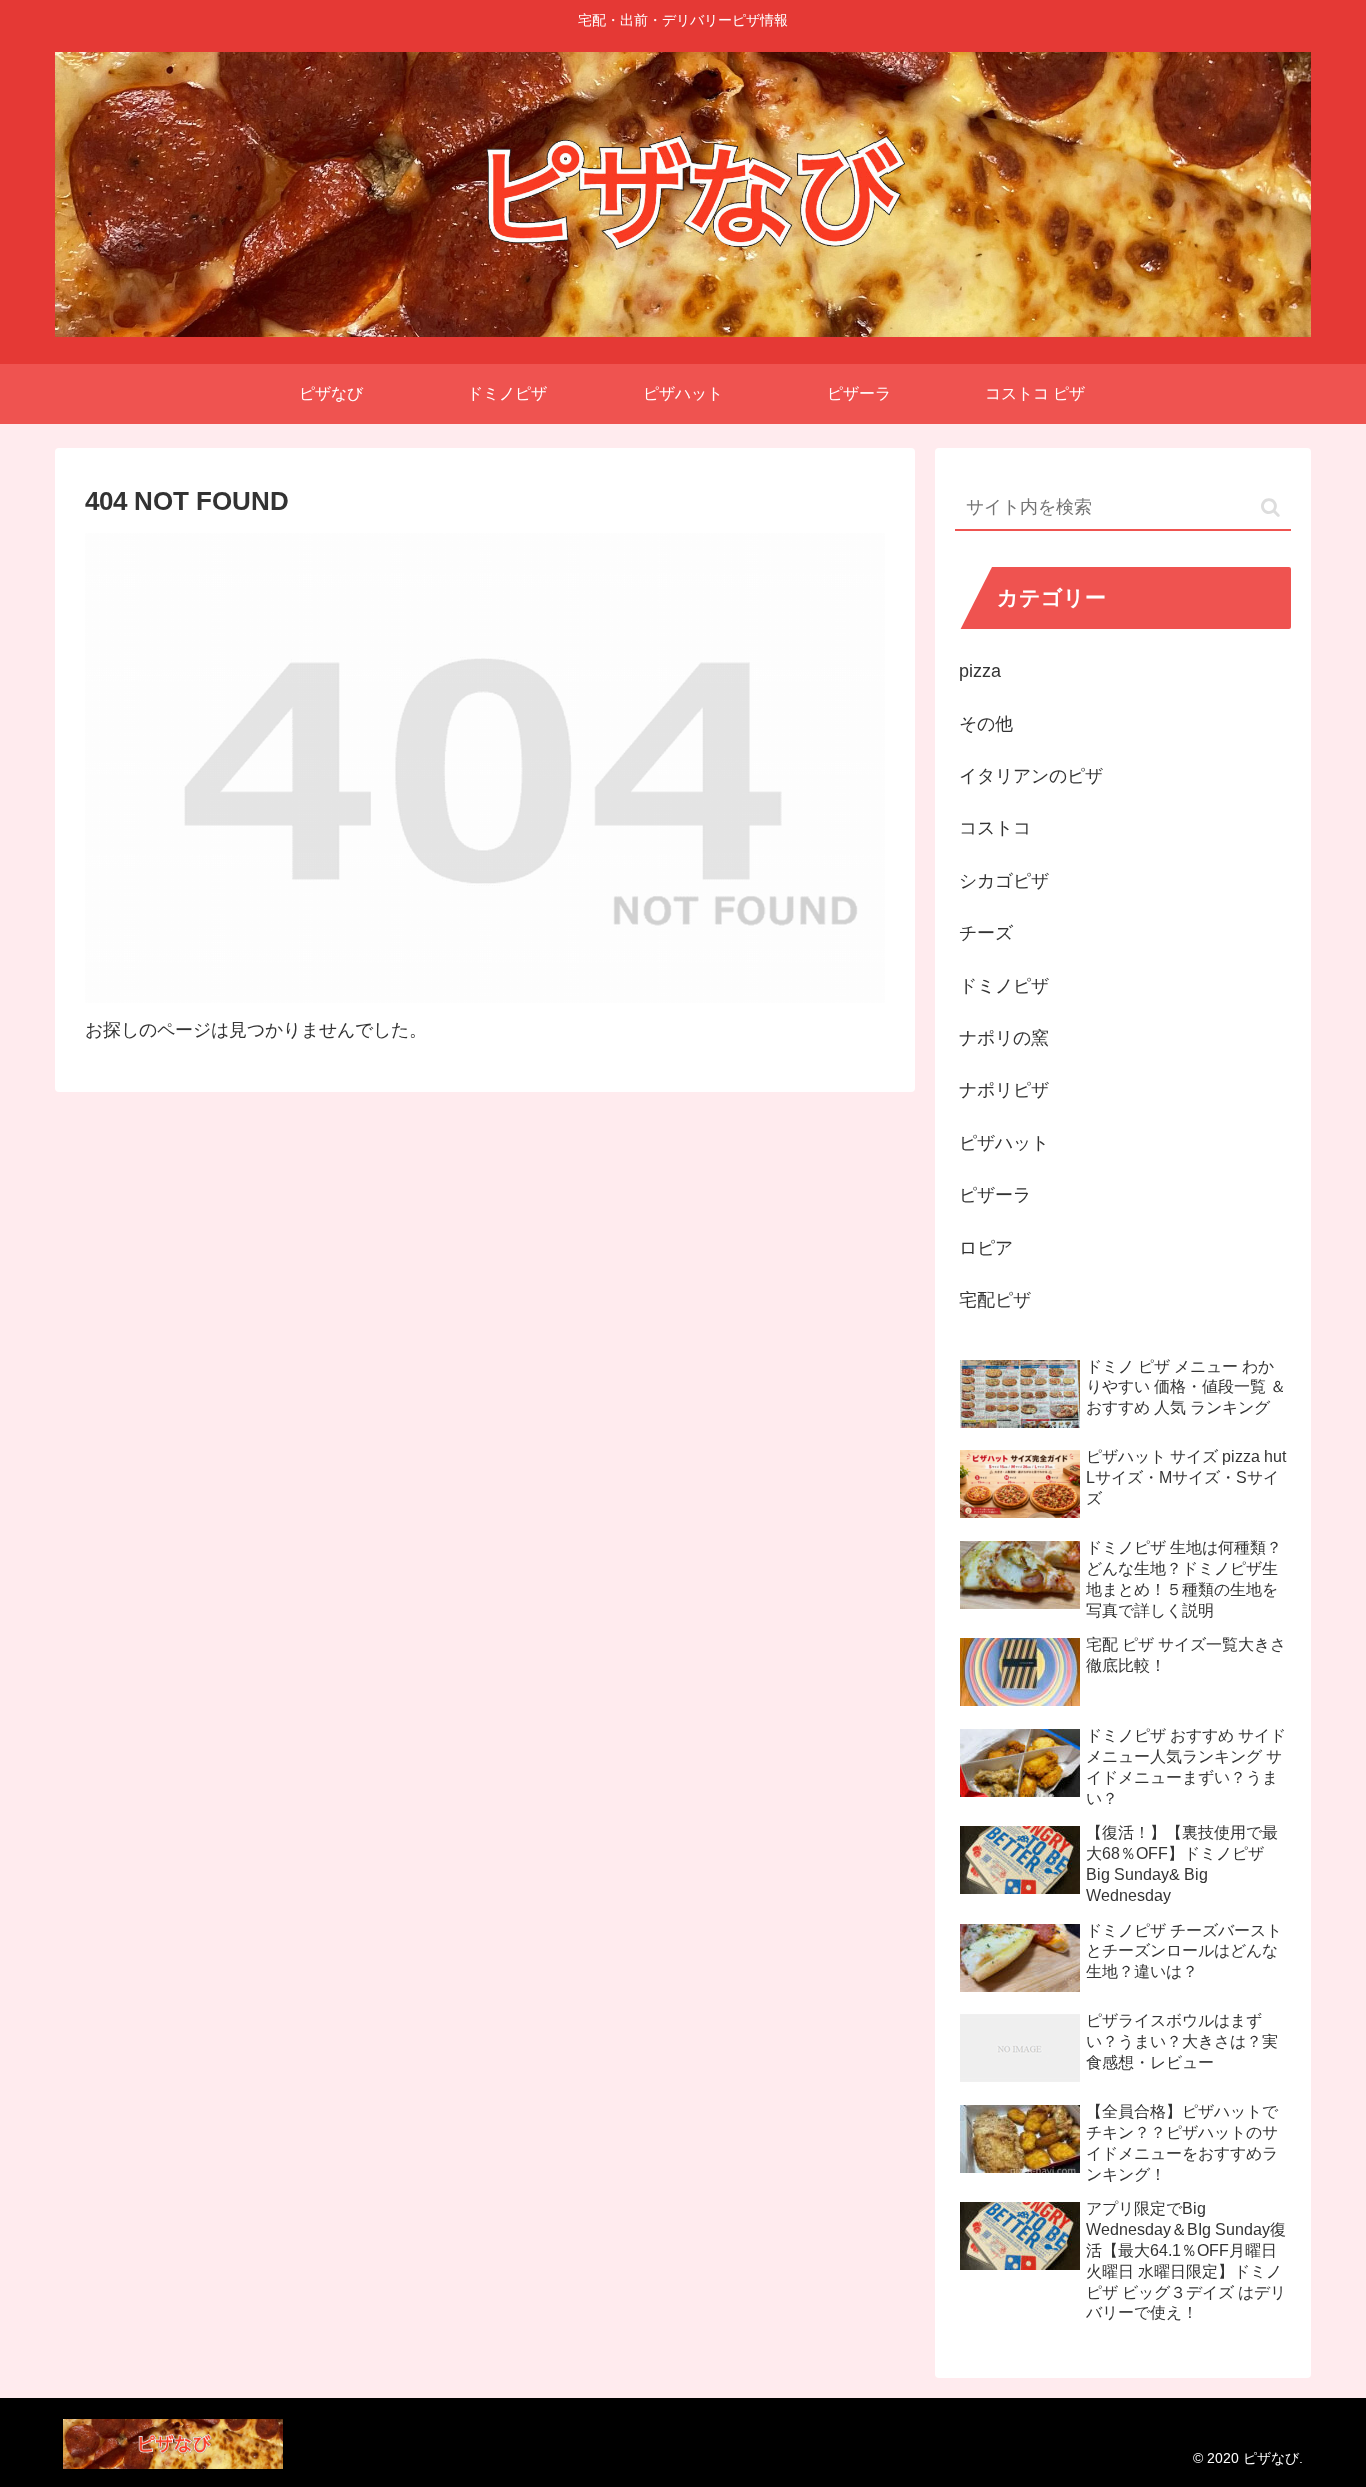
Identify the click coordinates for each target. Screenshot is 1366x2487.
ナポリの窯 (1004, 1038)
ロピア (986, 1248)
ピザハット (1004, 1143)
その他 (986, 724)
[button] (1270, 507)
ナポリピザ (1004, 1090)
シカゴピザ (1004, 881)
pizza (980, 671)
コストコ (995, 828)
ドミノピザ (1004, 986)
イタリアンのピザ (1031, 776)
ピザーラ (995, 1195)
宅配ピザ (995, 1300)
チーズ (986, 933)
